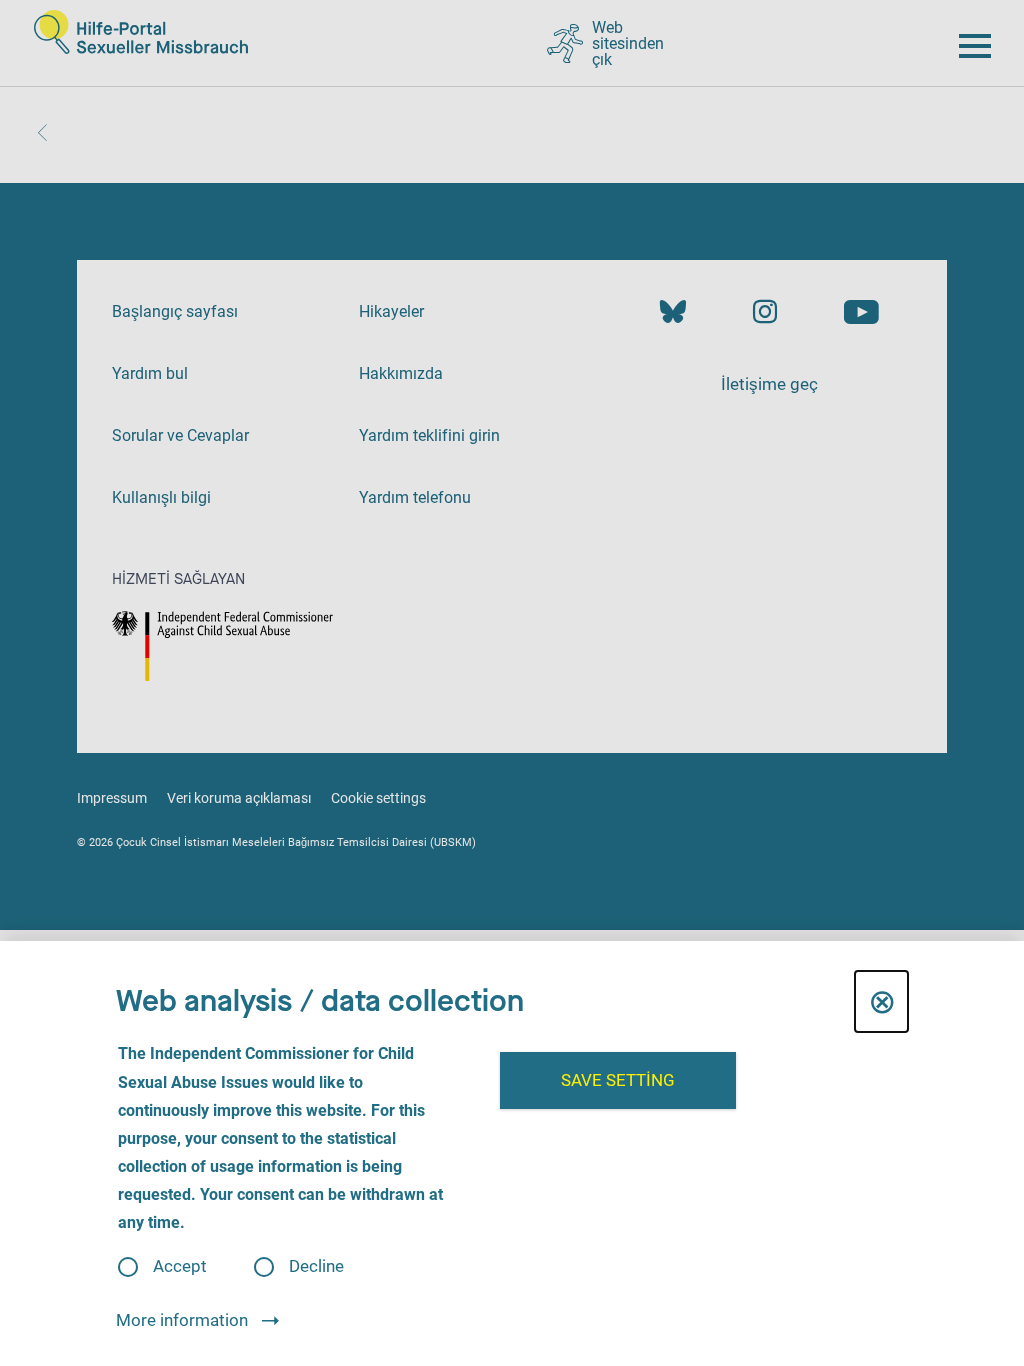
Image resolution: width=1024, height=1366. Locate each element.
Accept (180, 1266)
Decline (316, 1266)
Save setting (618, 1080)
